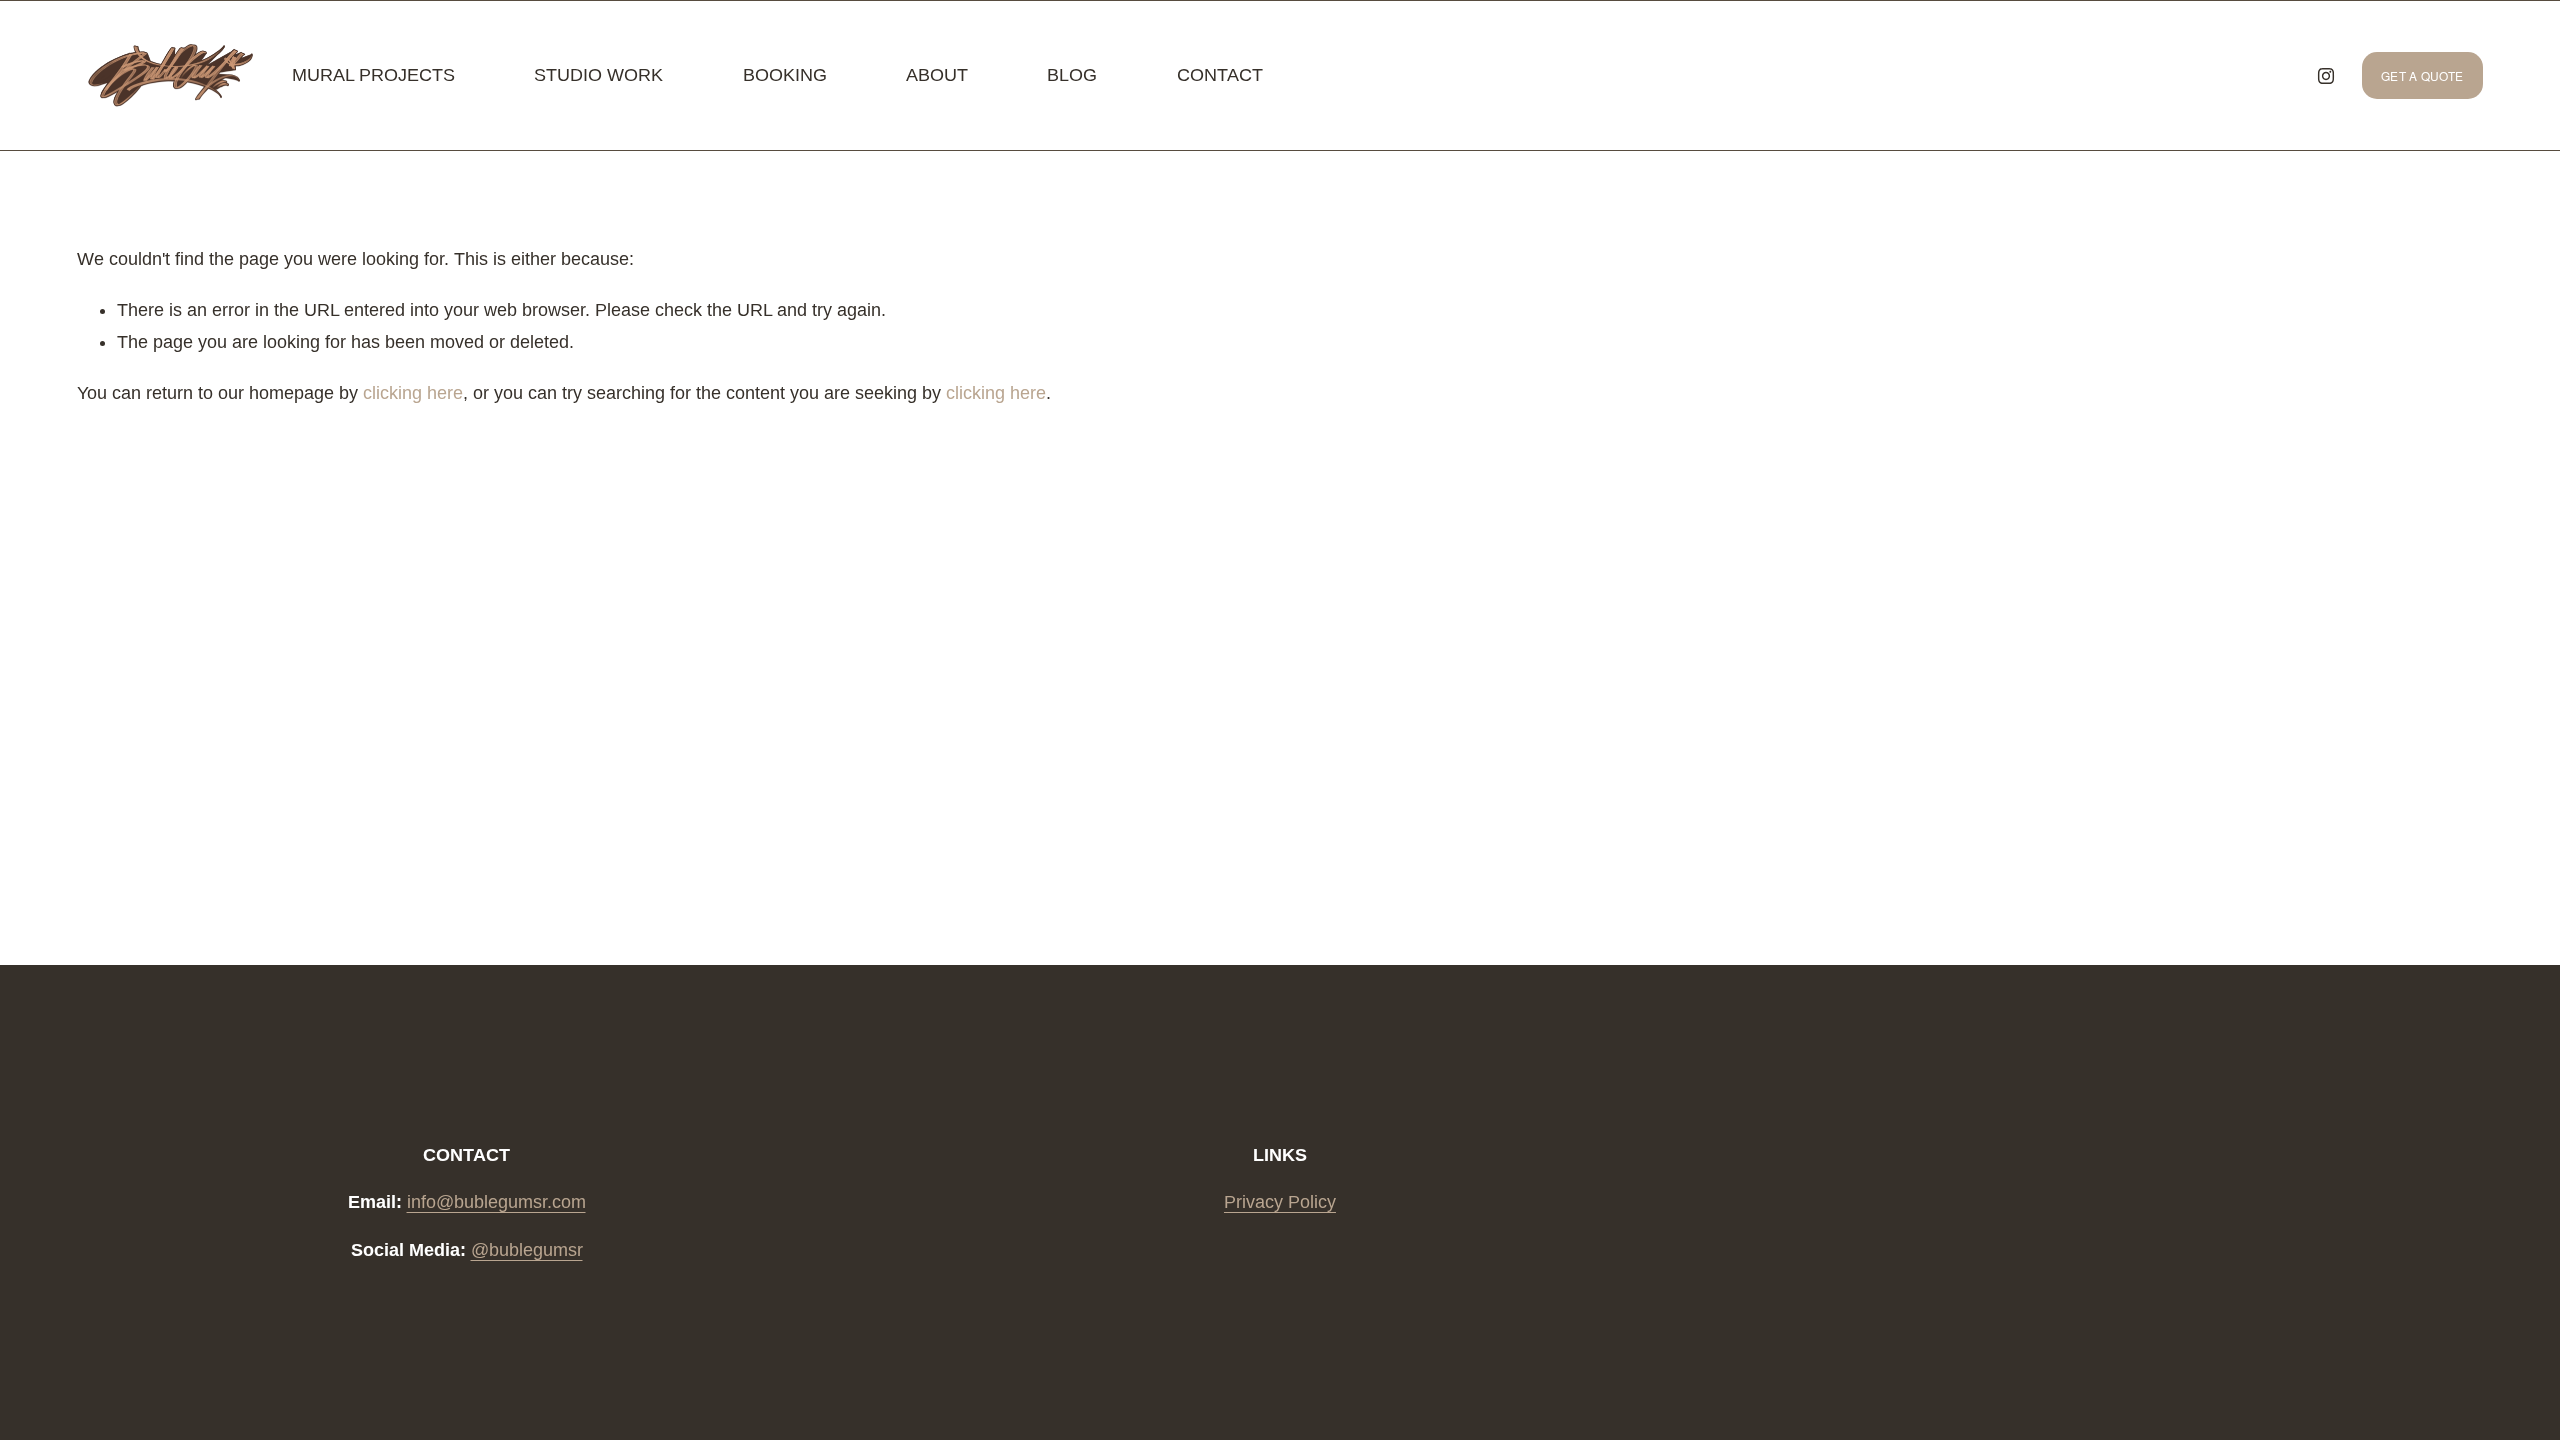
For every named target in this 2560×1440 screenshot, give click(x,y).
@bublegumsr (527, 1250)
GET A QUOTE (2422, 75)
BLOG (1072, 75)
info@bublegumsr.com (496, 1202)
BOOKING (785, 75)
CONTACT (1220, 75)
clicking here (413, 393)
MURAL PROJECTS (373, 75)
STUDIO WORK (598, 75)
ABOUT (937, 75)
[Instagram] (2326, 76)
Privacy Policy (1280, 1202)
